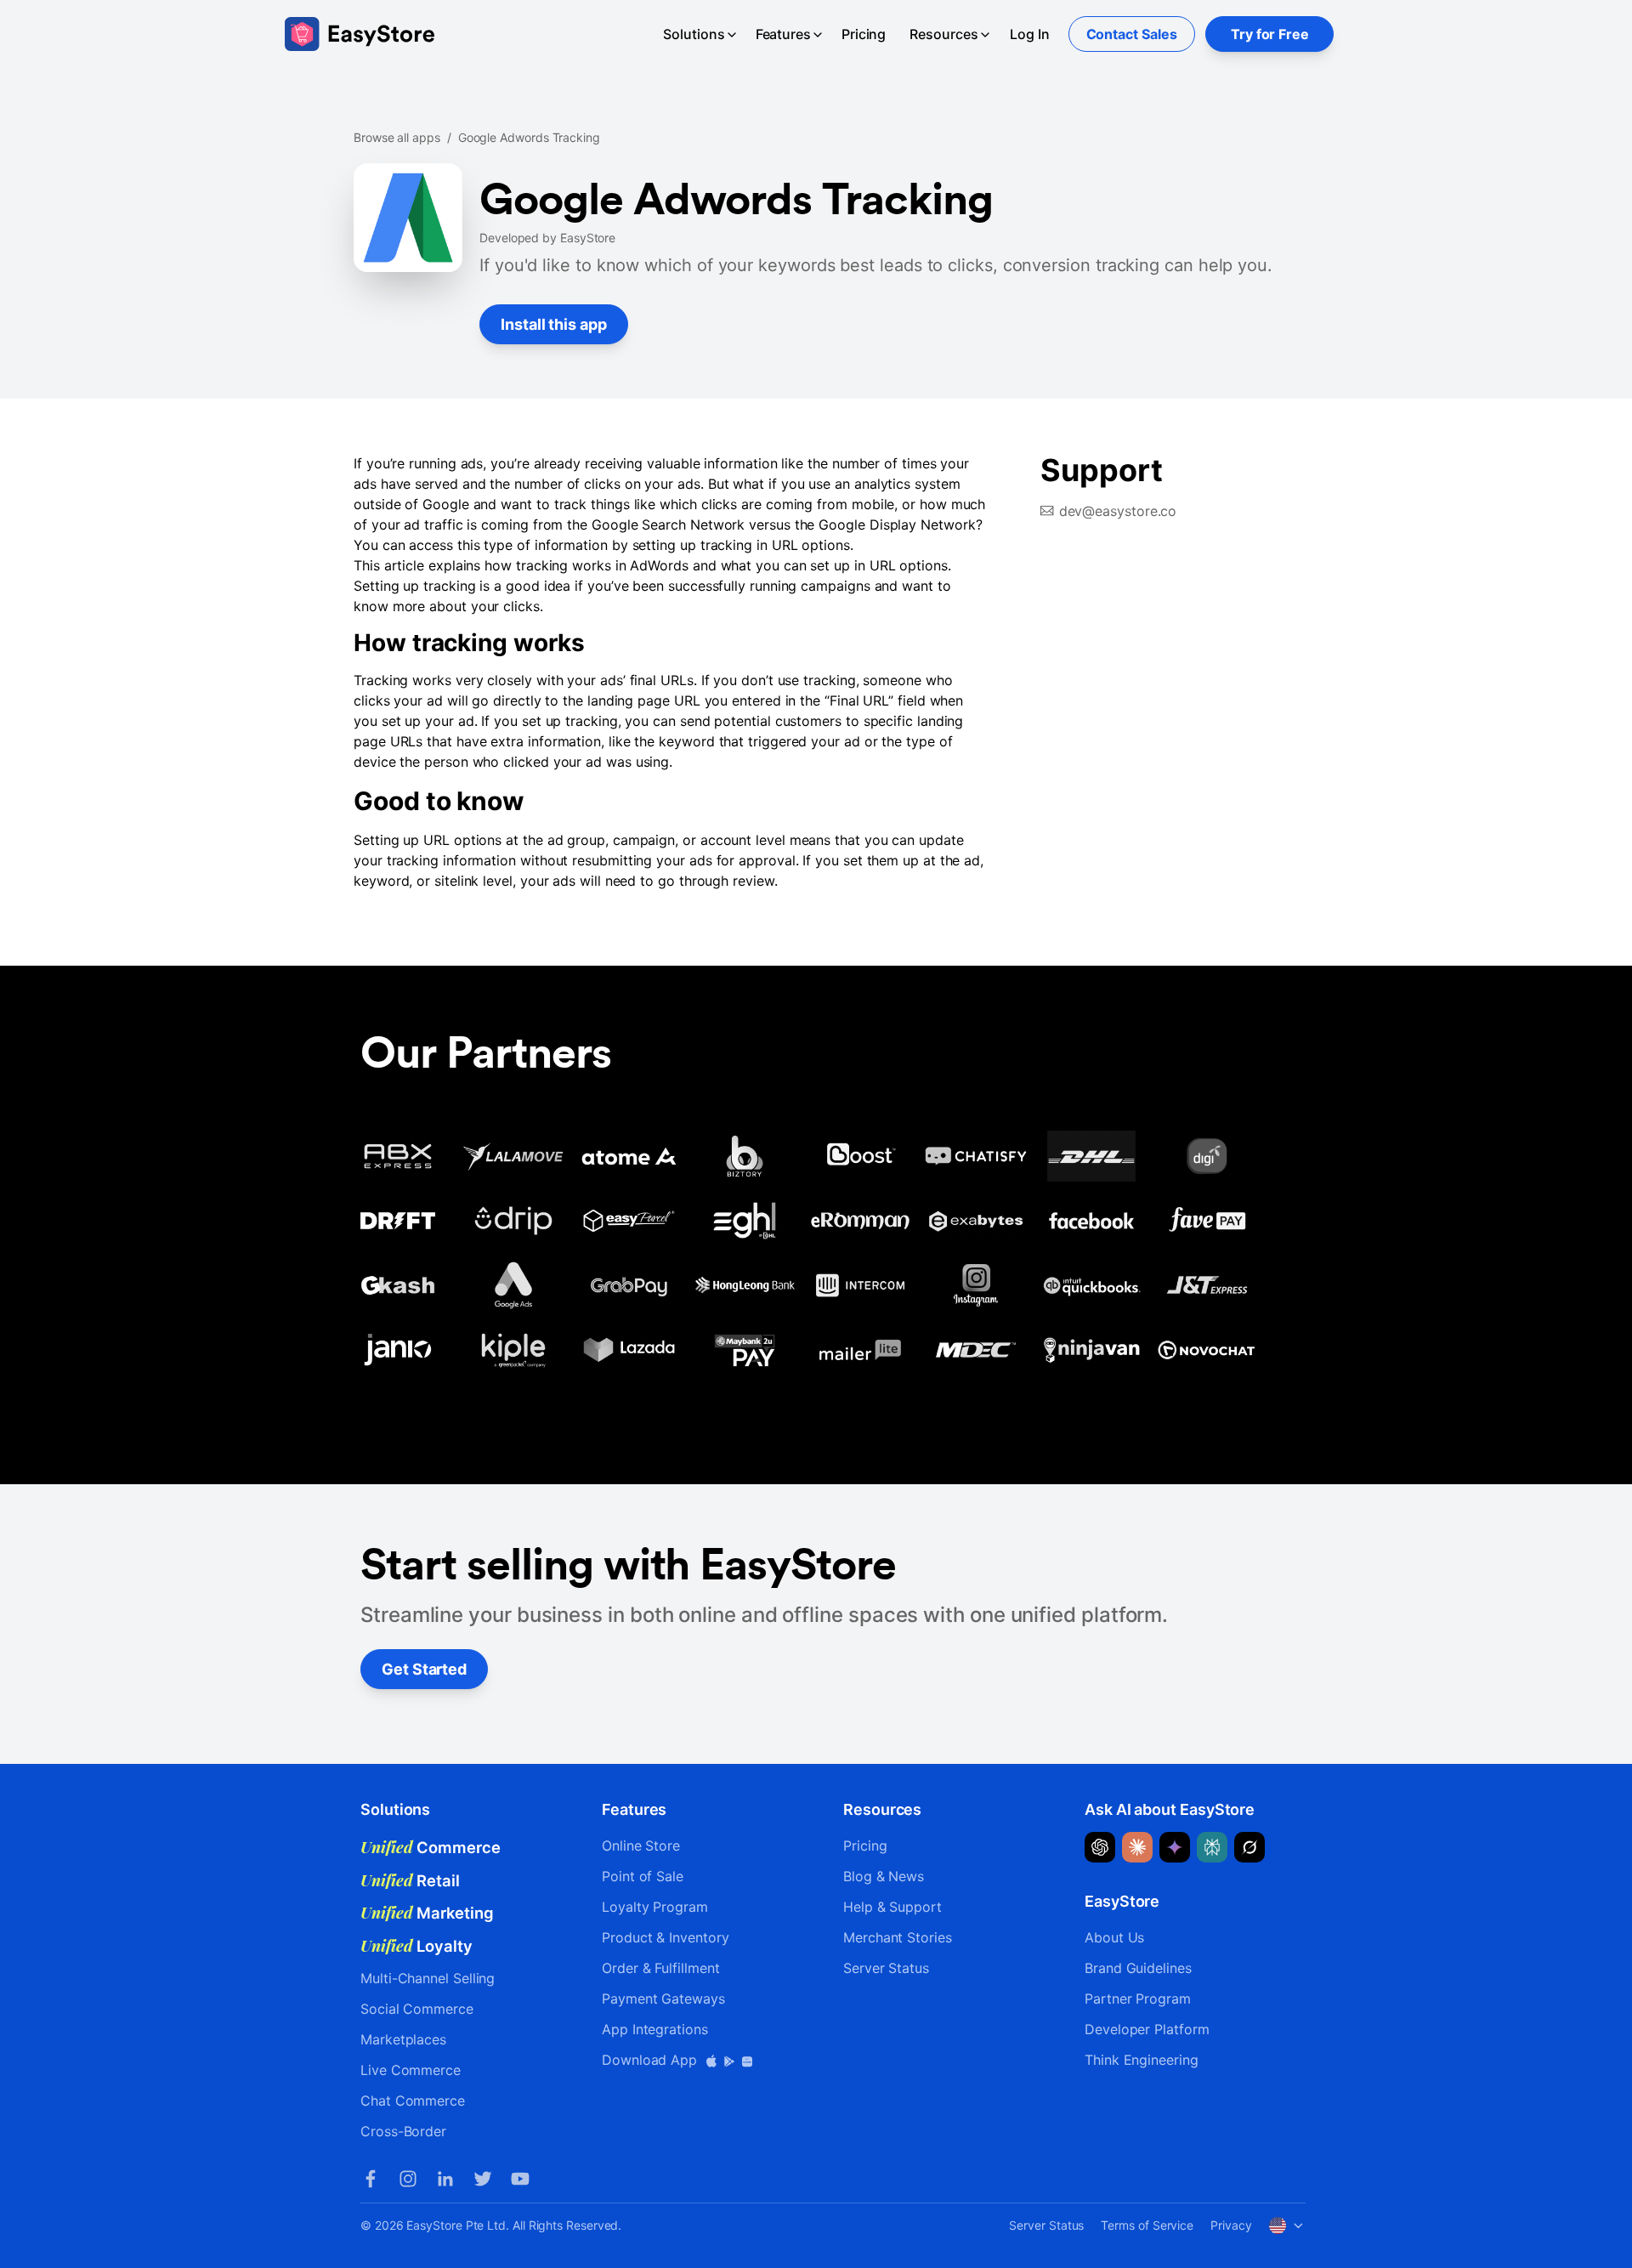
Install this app (554, 324)
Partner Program (1138, 1999)
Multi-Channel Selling (428, 1978)
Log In (1030, 34)
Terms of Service (1147, 2225)
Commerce (431, 1847)
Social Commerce (417, 2009)
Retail (410, 1880)
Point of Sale (643, 1876)
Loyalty (416, 1946)
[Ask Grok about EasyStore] (1249, 1847)
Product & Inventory (665, 1937)
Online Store (641, 1846)
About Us (1114, 1937)
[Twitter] (483, 2179)
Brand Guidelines (1138, 1968)
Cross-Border (403, 2131)
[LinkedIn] (445, 2179)
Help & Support (892, 1907)
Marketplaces (403, 2039)
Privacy (1231, 2225)
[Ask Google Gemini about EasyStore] (1175, 1847)
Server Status (886, 1968)
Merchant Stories (898, 1937)
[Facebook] (371, 2179)
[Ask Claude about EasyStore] (1137, 1847)
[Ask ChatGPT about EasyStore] (1100, 1847)
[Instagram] (408, 2179)
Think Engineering (1142, 2060)
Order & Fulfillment (660, 1968)
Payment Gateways (663, 1999)
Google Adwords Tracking (529, 137)
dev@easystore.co (1118, 511)
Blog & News (884, 1876)
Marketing (427, 1913)
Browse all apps (397, 137)
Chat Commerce (413, 2101)
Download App (652, 2060)
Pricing (864, 34)
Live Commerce (411, 2070)
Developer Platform (1147, 2029)
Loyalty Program (655, 1907)
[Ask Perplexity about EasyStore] (1212, 1847)
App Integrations (655, 2029)
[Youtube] (520, 2179)
